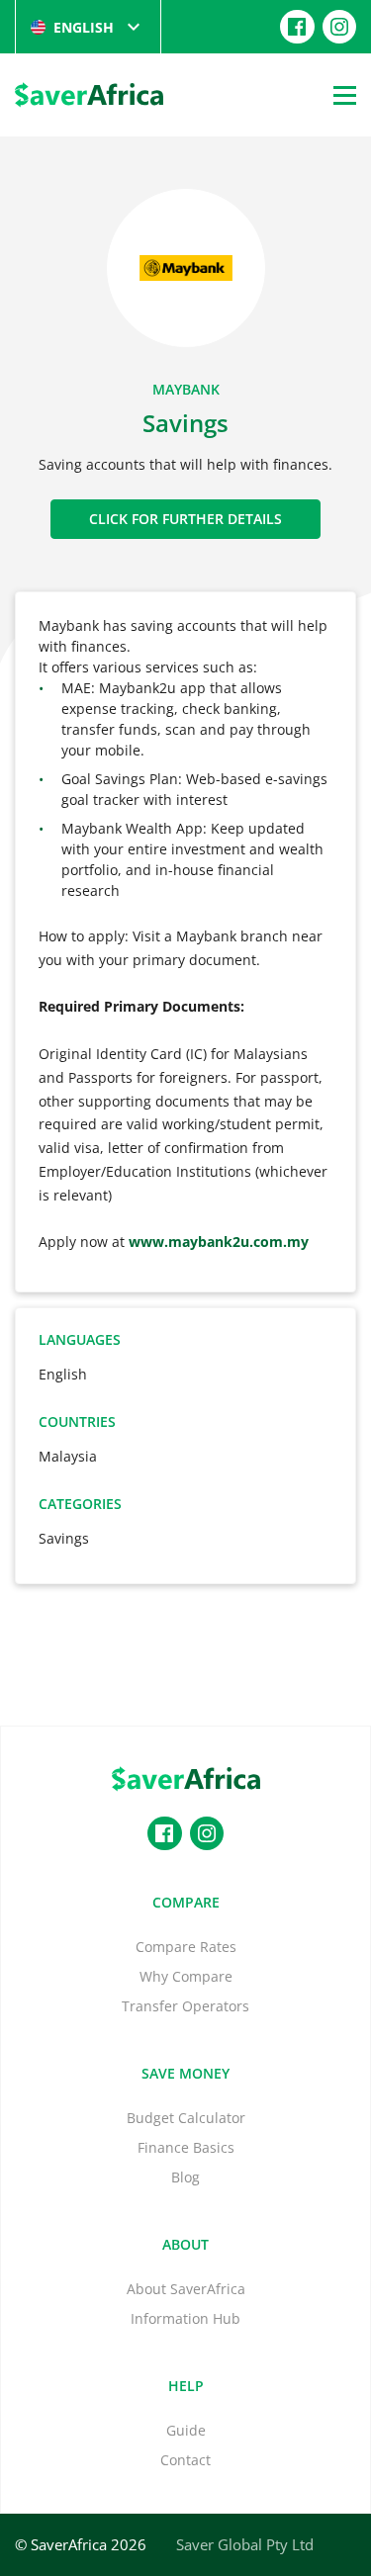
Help (186, 2386)
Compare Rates (186, 1947)
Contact (185, 2460)
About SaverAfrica (186, 2289)
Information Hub (185, 2318)
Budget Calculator (186, 2118)
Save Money (185, 2073)
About (185, 2244)
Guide (186, 2430)
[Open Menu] (345, 95)
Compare (186, 1902)
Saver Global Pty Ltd (245, 2544)
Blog (185, 2177)
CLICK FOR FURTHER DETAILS (185, 519)
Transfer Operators (185, 2006)
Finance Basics (186, 2147)
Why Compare (186, 1976)
